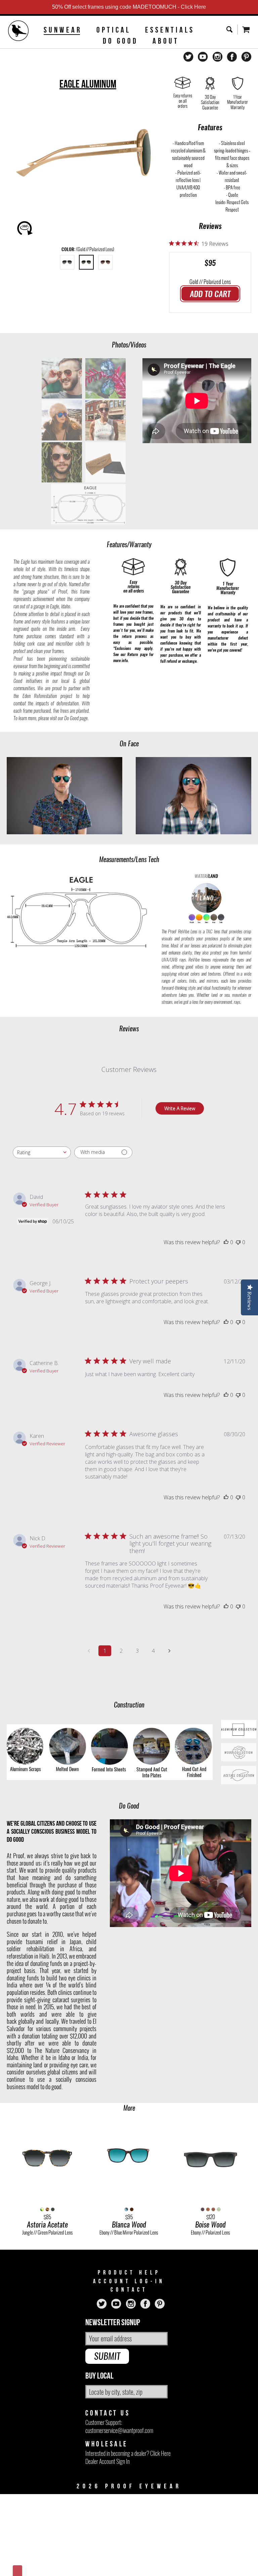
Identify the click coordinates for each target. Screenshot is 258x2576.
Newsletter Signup (113, 2323)
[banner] (18, 32)
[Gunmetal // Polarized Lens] (67, 262)
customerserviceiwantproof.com (119, 2430)
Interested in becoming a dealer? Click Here (128, 2453)
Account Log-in (129, 2281)
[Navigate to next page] (169, 1651)
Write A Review (180, 1108)
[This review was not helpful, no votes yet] (238, 1242)
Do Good (120, 41)
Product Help (129, 2273)
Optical (114, 30)
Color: (88, 249)
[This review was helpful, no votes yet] (226, 1242)
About (166, 41)
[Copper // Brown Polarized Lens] (105, 262)
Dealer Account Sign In (107, 2461)
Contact (129, 2290)
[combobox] (42, 1152)
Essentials (170, 30)
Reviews (210, 226)
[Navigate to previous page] (89, 1651)
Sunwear (63, 30)
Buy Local (99, 2376)
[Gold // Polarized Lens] (86, 262)
